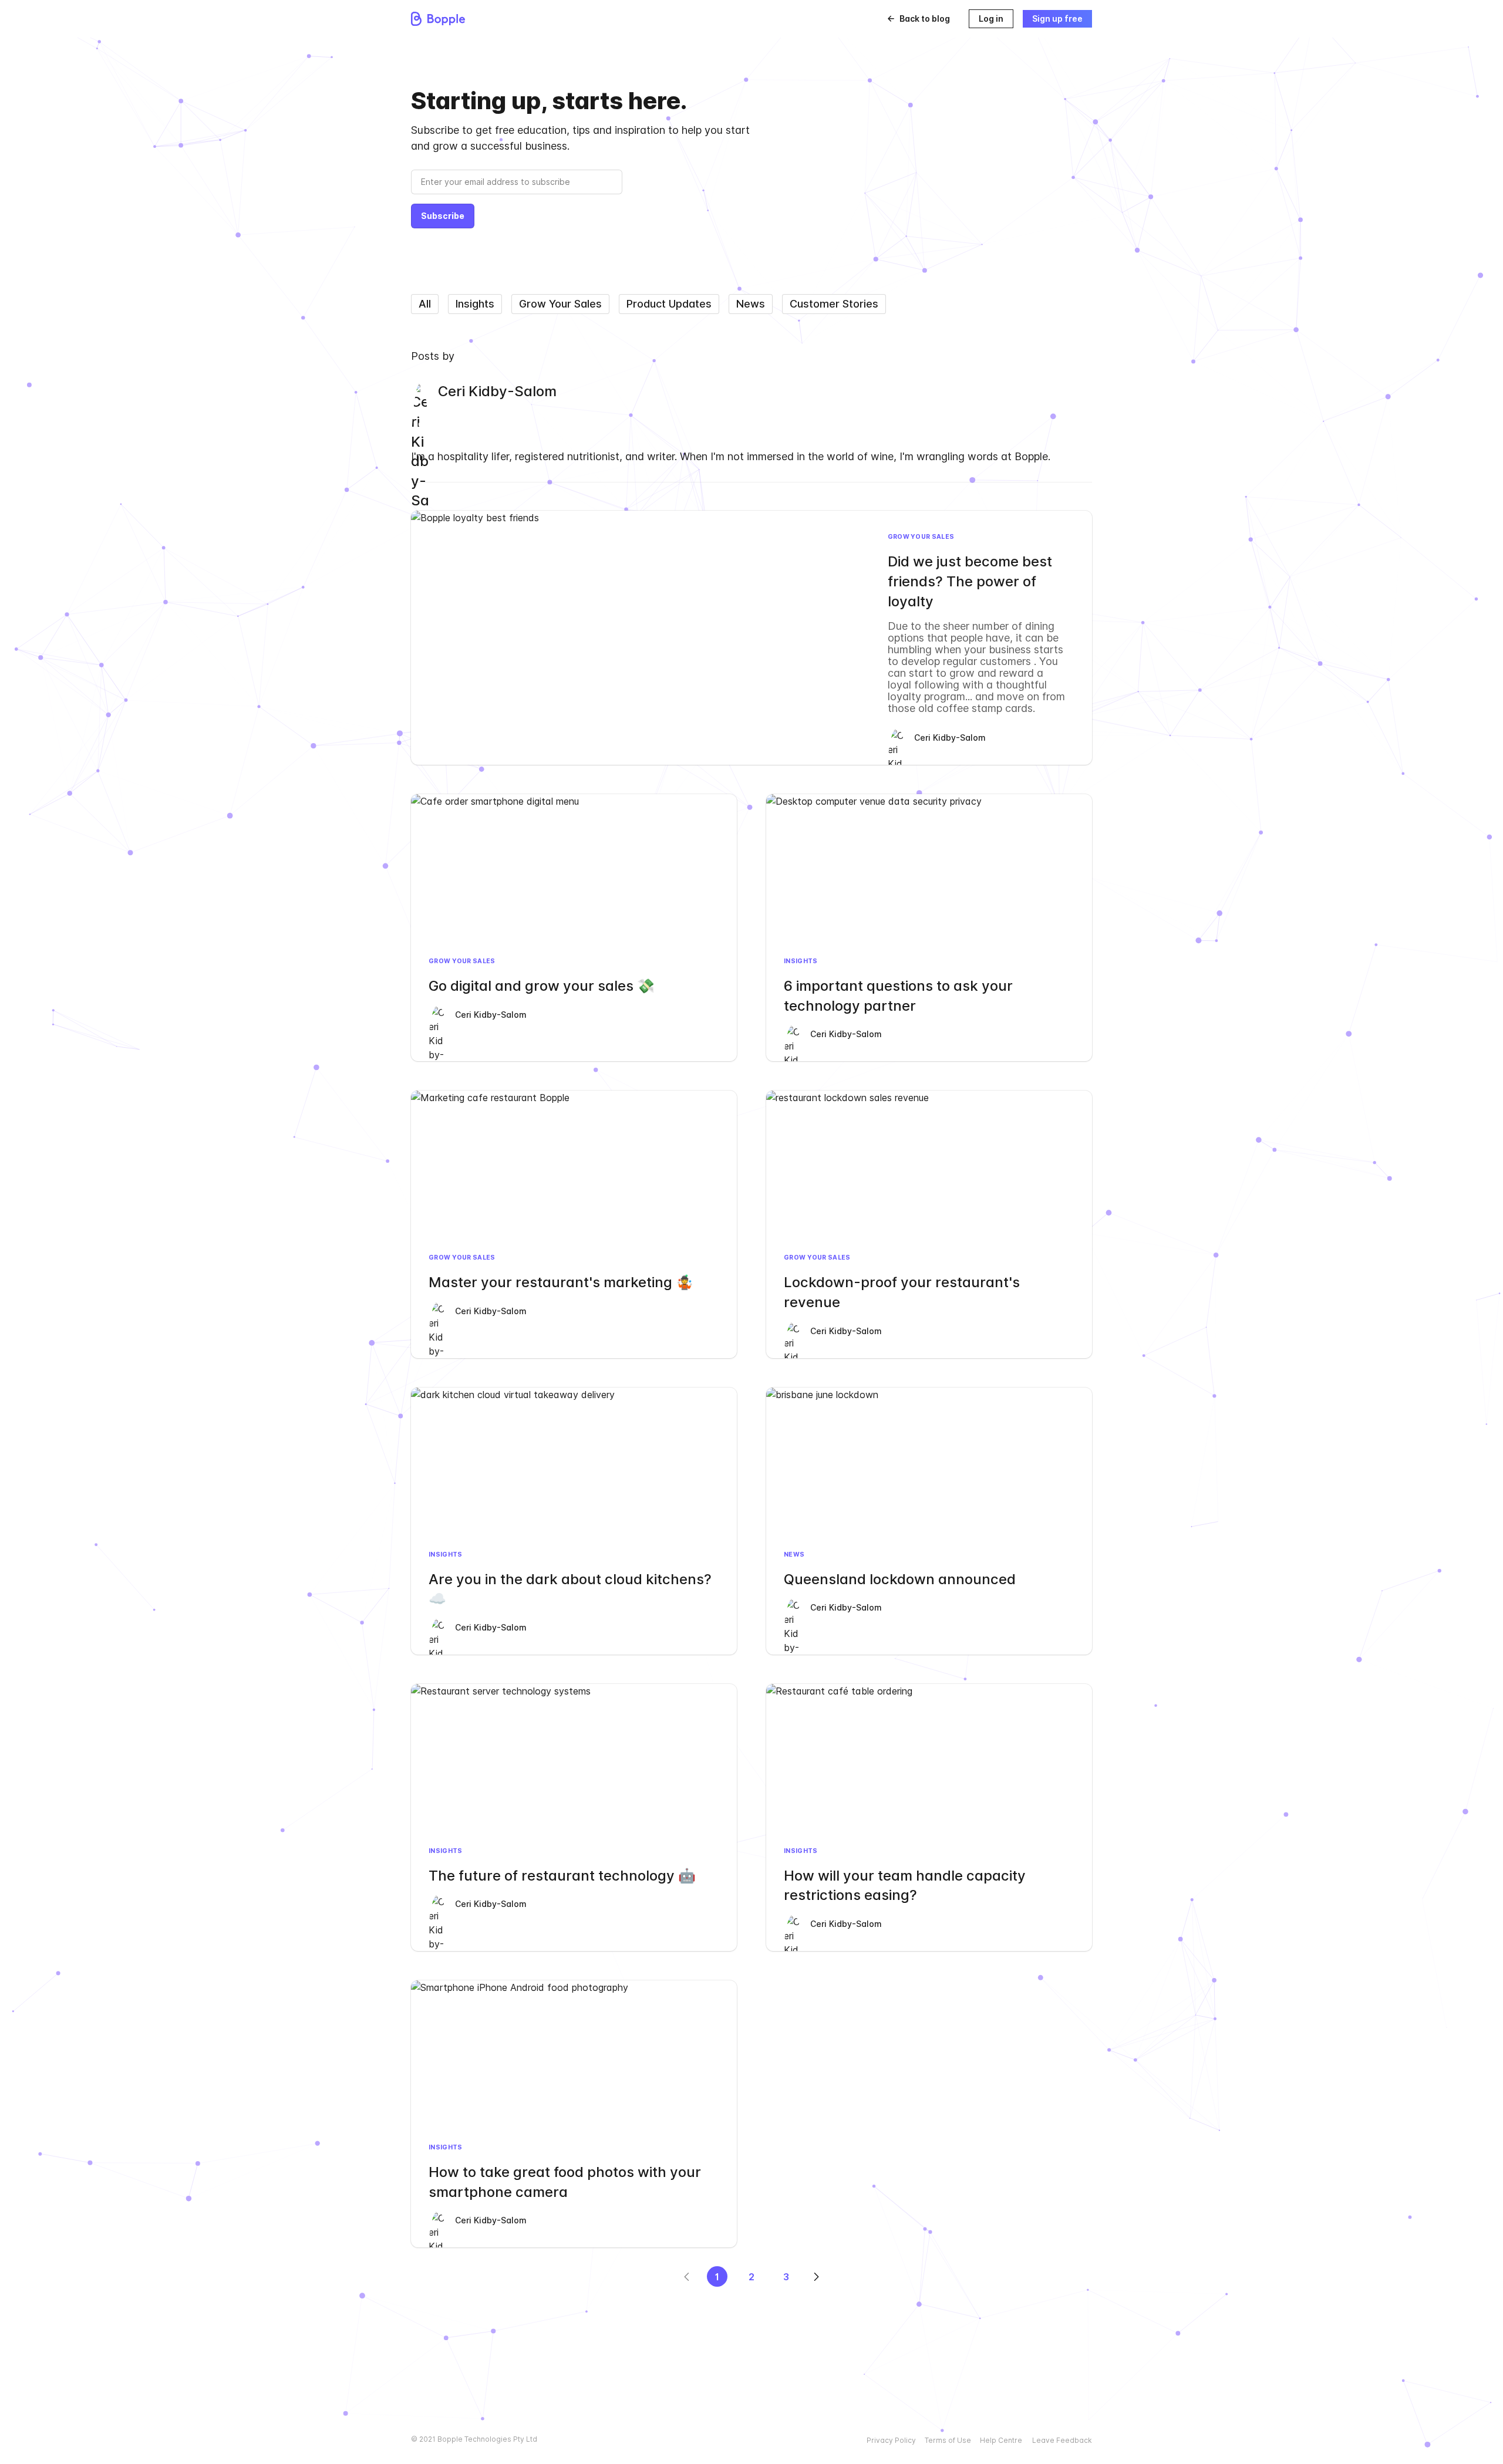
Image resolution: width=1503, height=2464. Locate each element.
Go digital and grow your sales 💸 (542, 986)
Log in (991, 18)
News (751, 304)
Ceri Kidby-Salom (950, 737)
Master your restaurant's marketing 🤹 (561, 1282)
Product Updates (669, 304)
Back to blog (925, 18)
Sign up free (1057, 18)
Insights (475, 304)
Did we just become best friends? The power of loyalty (970, 581)
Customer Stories (834, 304)
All (425, 304)
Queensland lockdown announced (900, 1579)
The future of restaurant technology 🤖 (562, 1876)
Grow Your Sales (560, 304)
